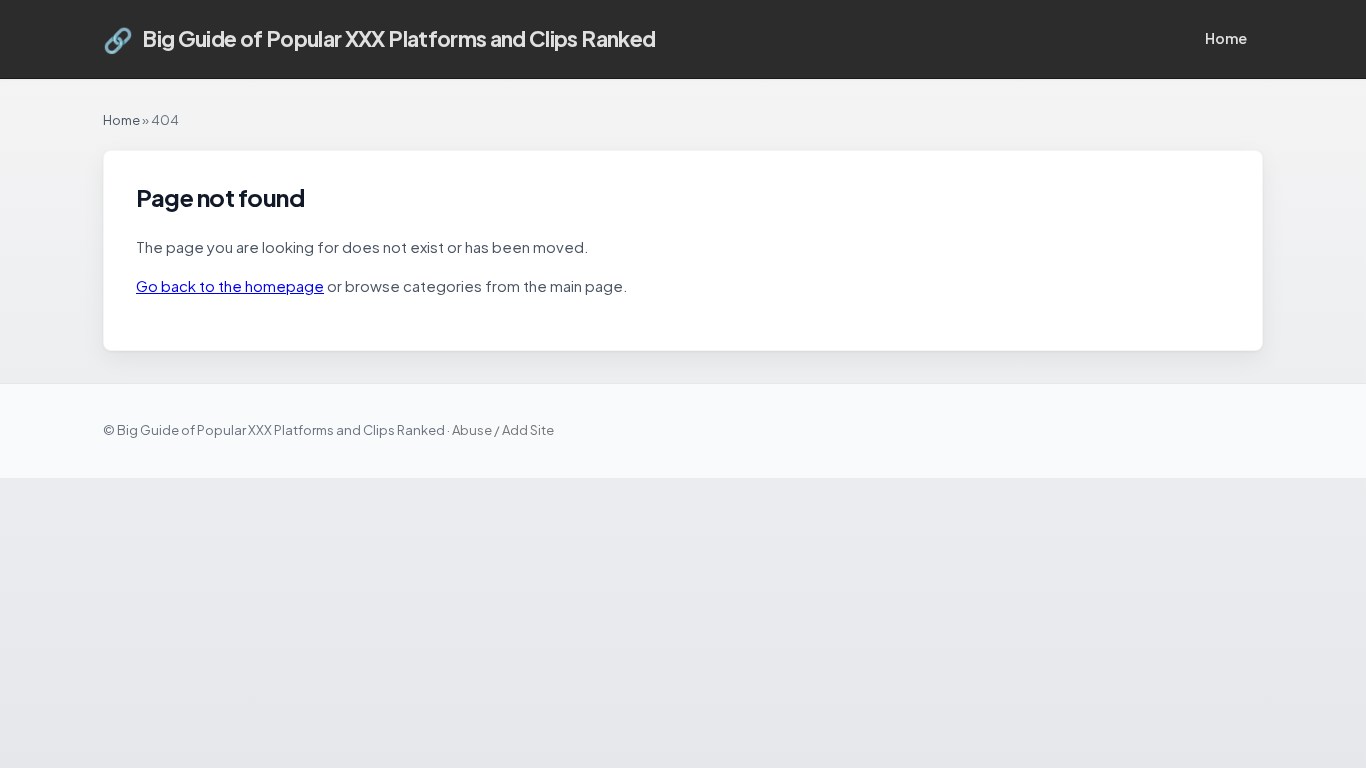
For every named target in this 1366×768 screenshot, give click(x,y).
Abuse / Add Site (503, 430)
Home (1226, 38)
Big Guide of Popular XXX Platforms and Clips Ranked (379, 39)
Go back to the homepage (230, 285)
